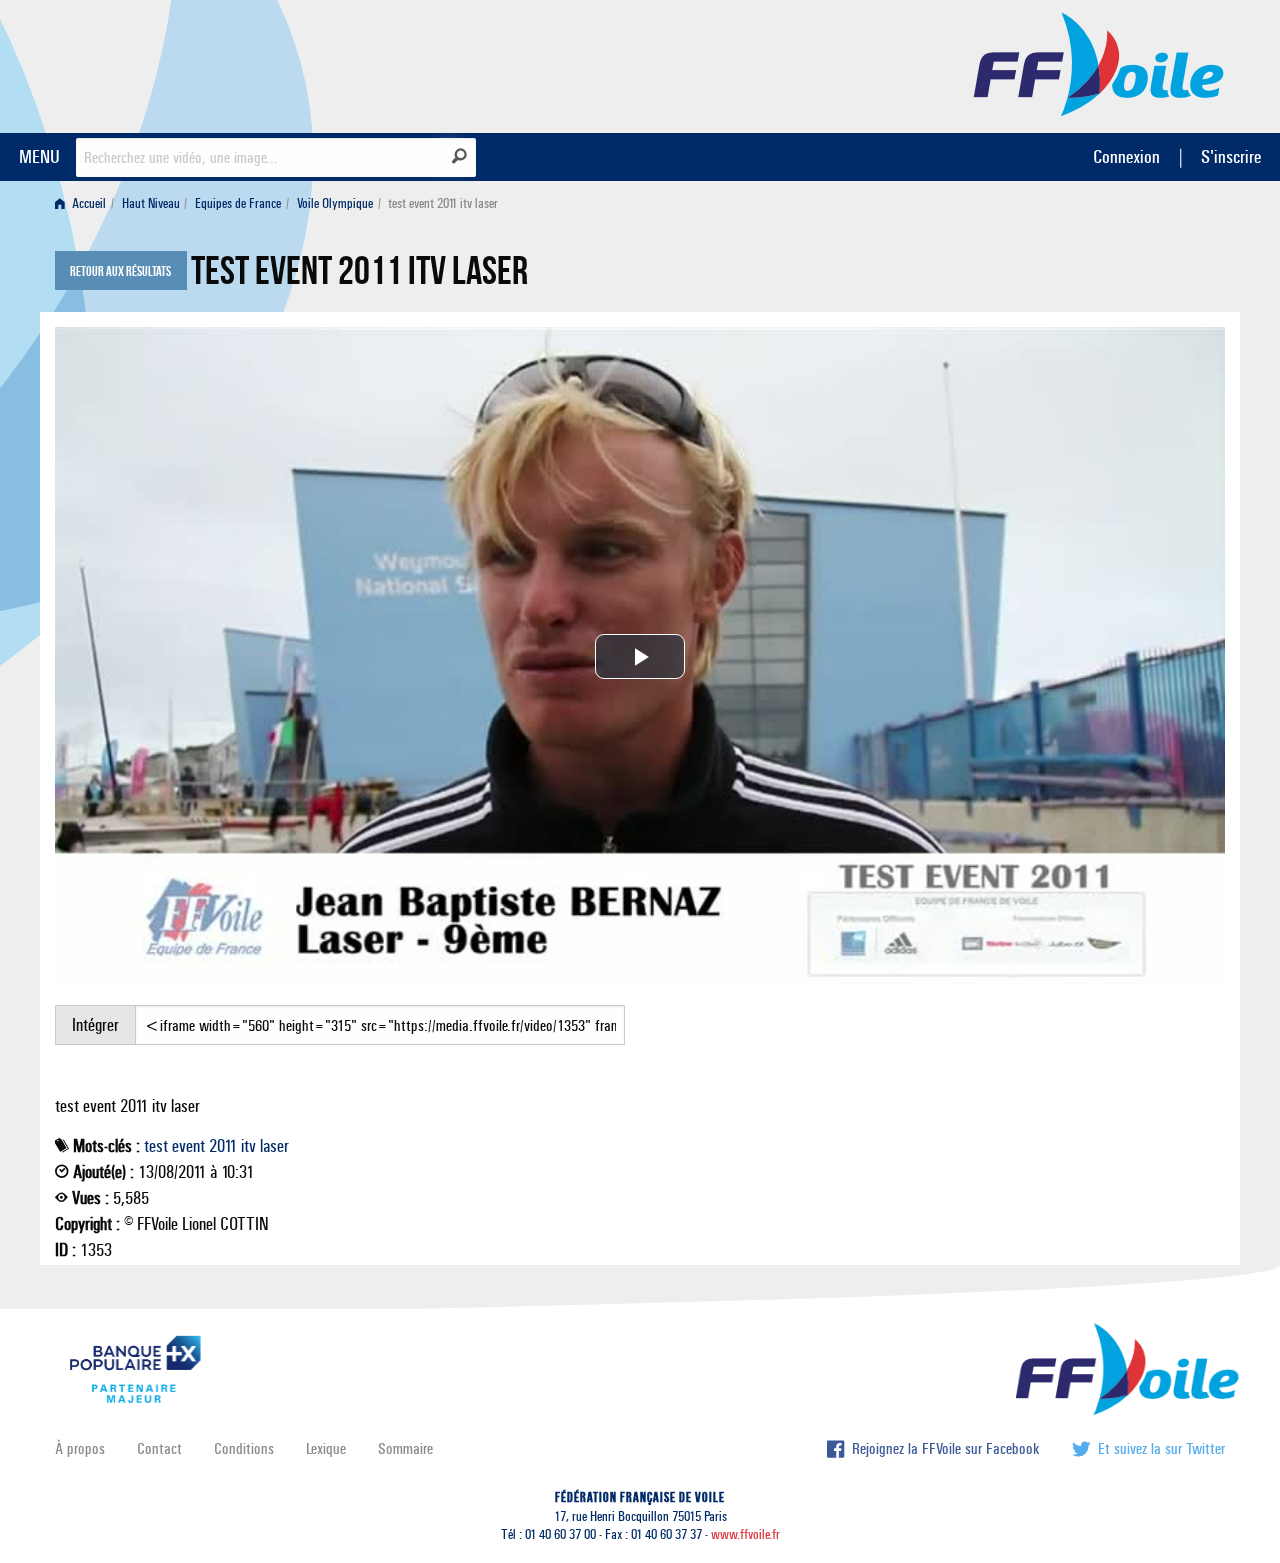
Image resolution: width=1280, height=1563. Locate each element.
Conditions (244, 1448)
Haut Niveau (151, 203)
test (156, 1146)
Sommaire (405, 1448)
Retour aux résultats (120, 272)
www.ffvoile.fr (745, 1534)
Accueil (87, 203)
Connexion (1126, 156)
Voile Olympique (335, 203)
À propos (80, 1448)
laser (274, 1146)
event (188, 1146)
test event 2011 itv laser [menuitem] (443, 203)
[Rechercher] (459, 156)
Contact (159, 1448)
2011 (223, 1146)
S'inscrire (1231, 156)
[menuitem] (84, 203)
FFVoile (1099, 63)
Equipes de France (238, 203)
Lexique (326, 1448)
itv (248, 1146)
